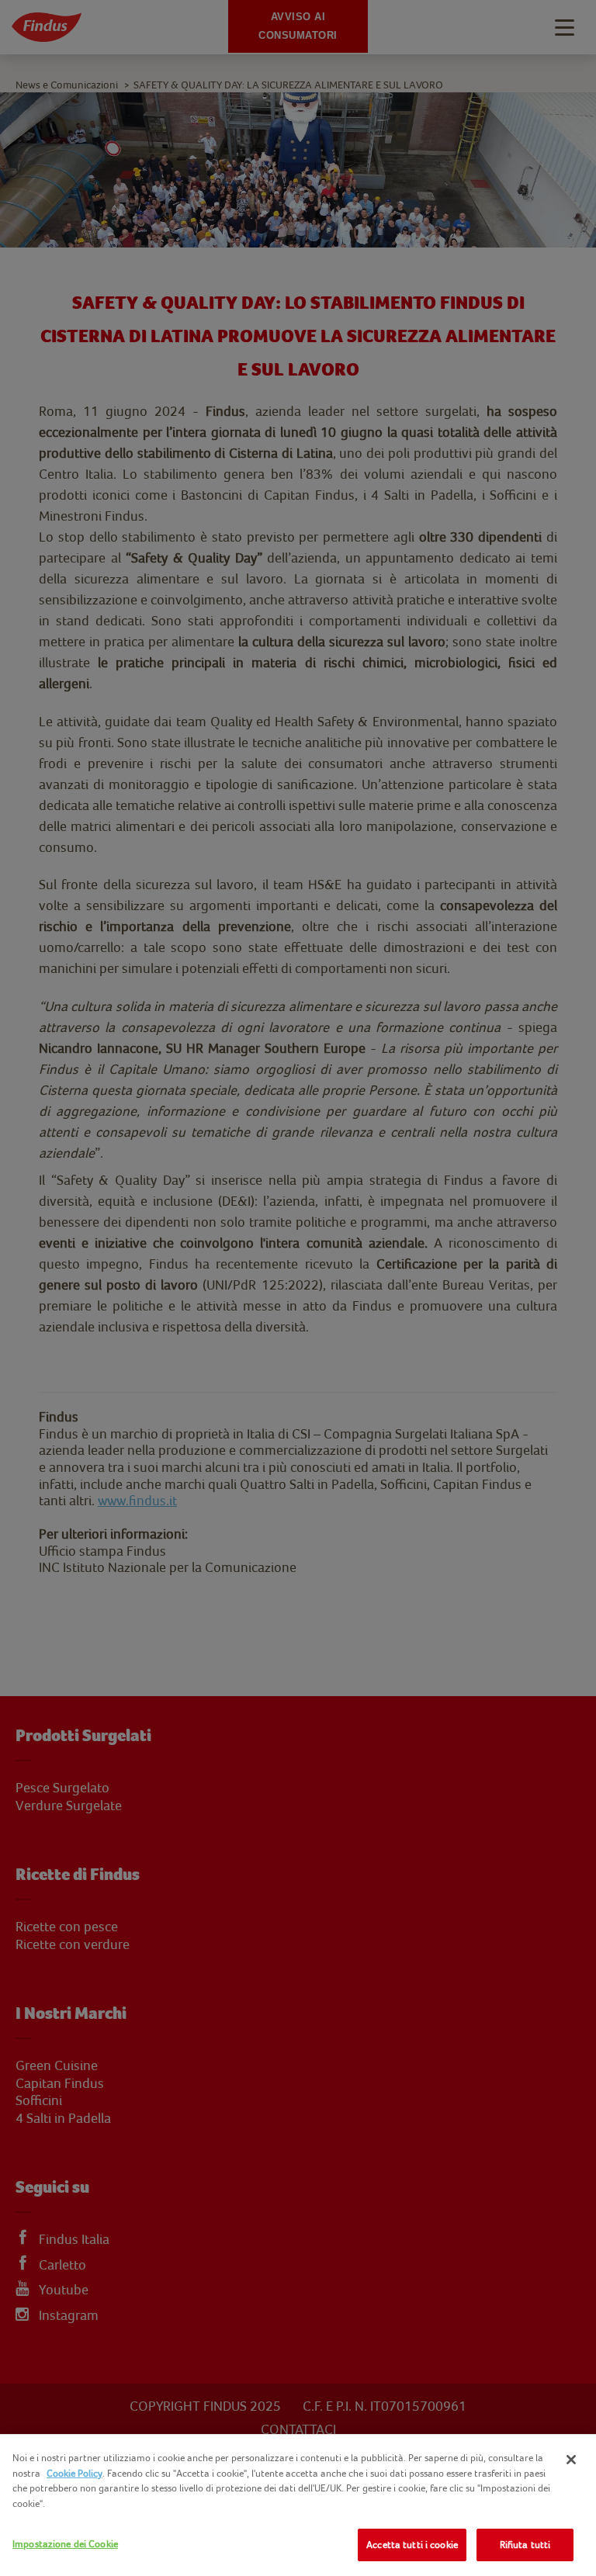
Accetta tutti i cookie (412, 2545)
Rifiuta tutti (525, 2545)
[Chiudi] (571, 2460)
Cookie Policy (74, 2473)
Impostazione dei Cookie (65, 2544)
